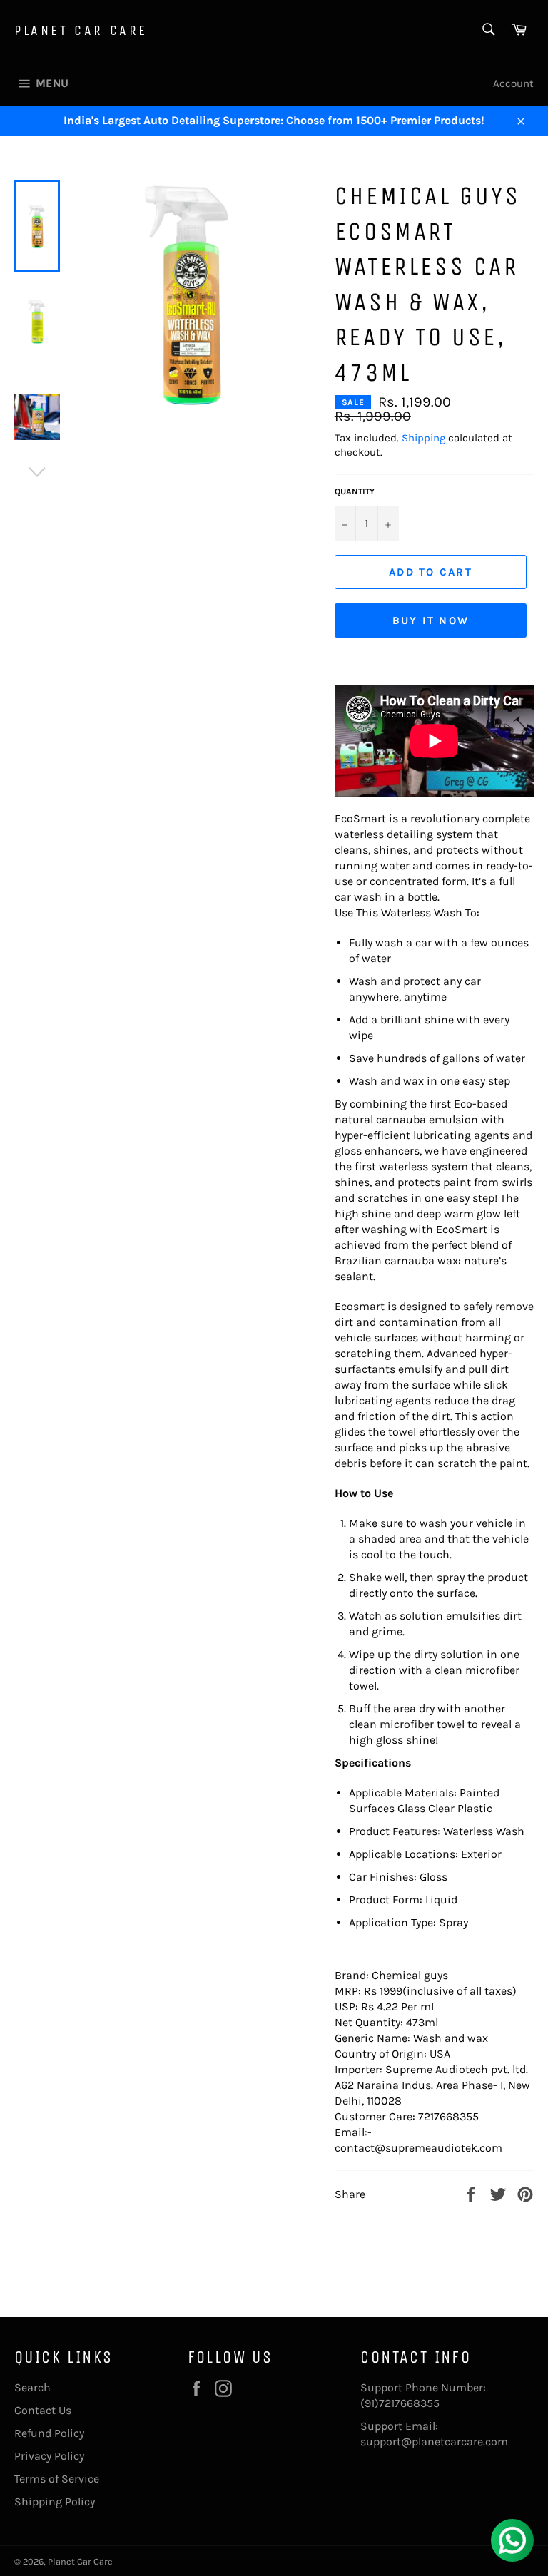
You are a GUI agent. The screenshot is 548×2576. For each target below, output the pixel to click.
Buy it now (431, 620)
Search (32, 2387)
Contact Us (43, 2410)
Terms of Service (57, 2479)
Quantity (355, 491)
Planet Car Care (81, 30)
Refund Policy (49, 2433)
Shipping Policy (55, 2501)
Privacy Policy (49, 2456)
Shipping (423, 438)
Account (513, 83)
